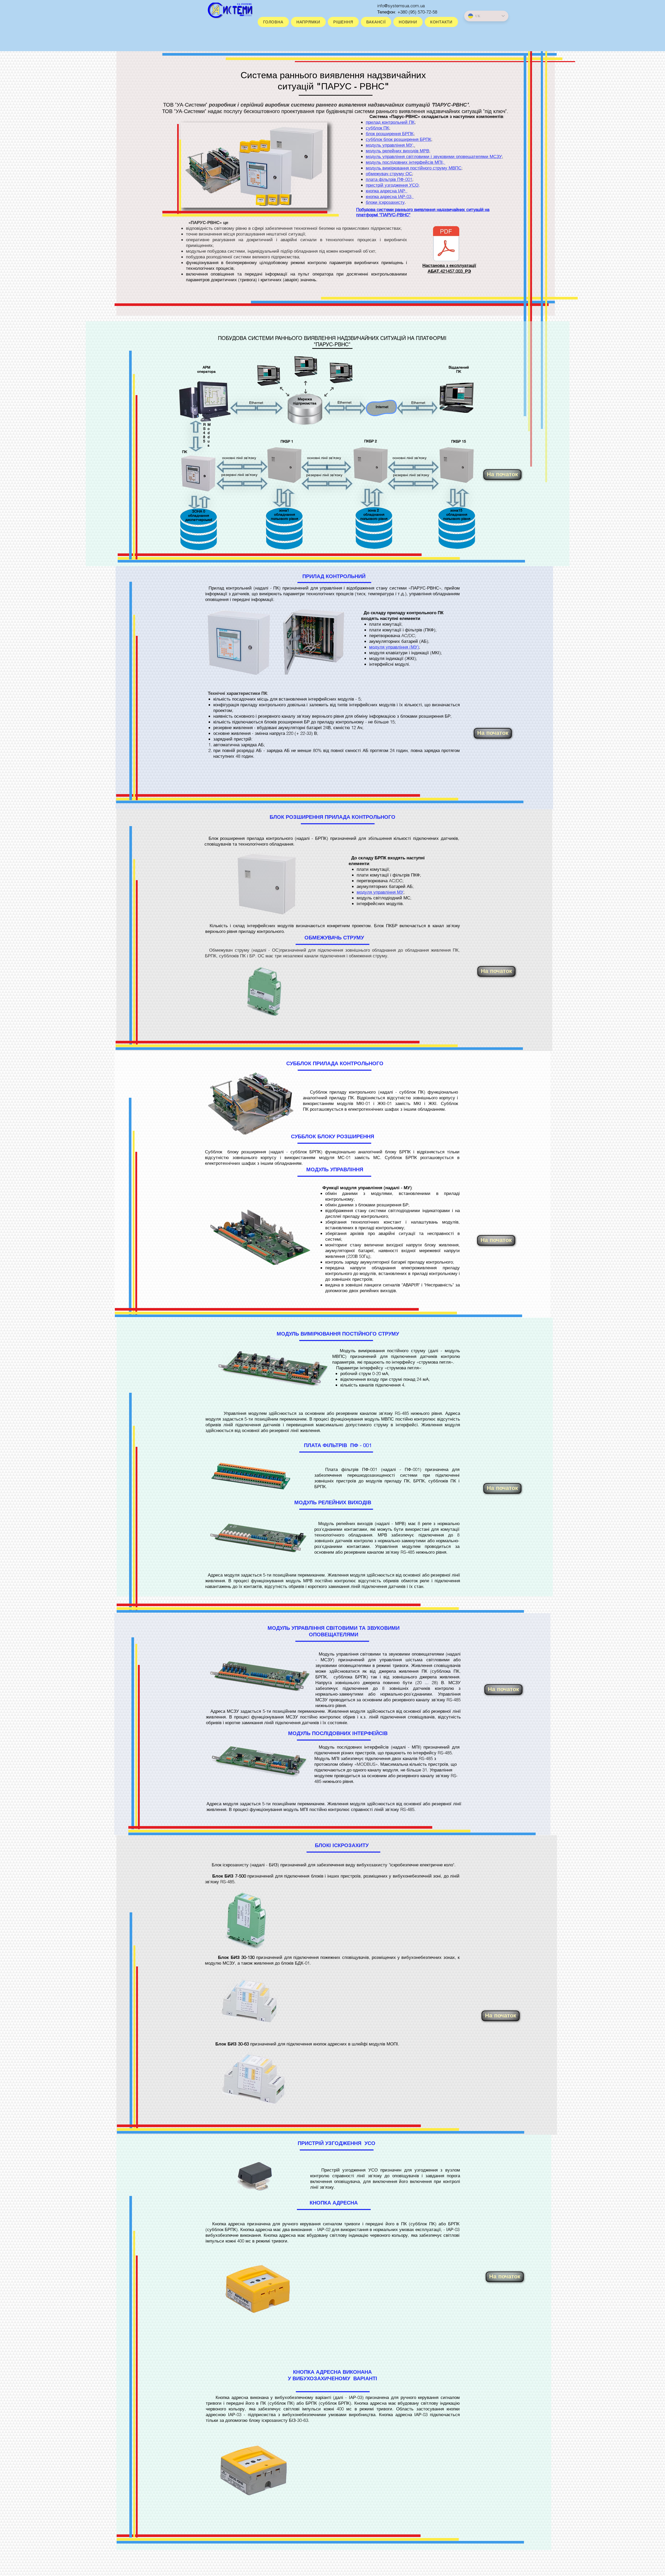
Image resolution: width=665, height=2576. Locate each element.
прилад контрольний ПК (390, 122)
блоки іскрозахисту (385, 202)
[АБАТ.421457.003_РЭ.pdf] (446, 244)
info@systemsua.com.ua (401, 6)
